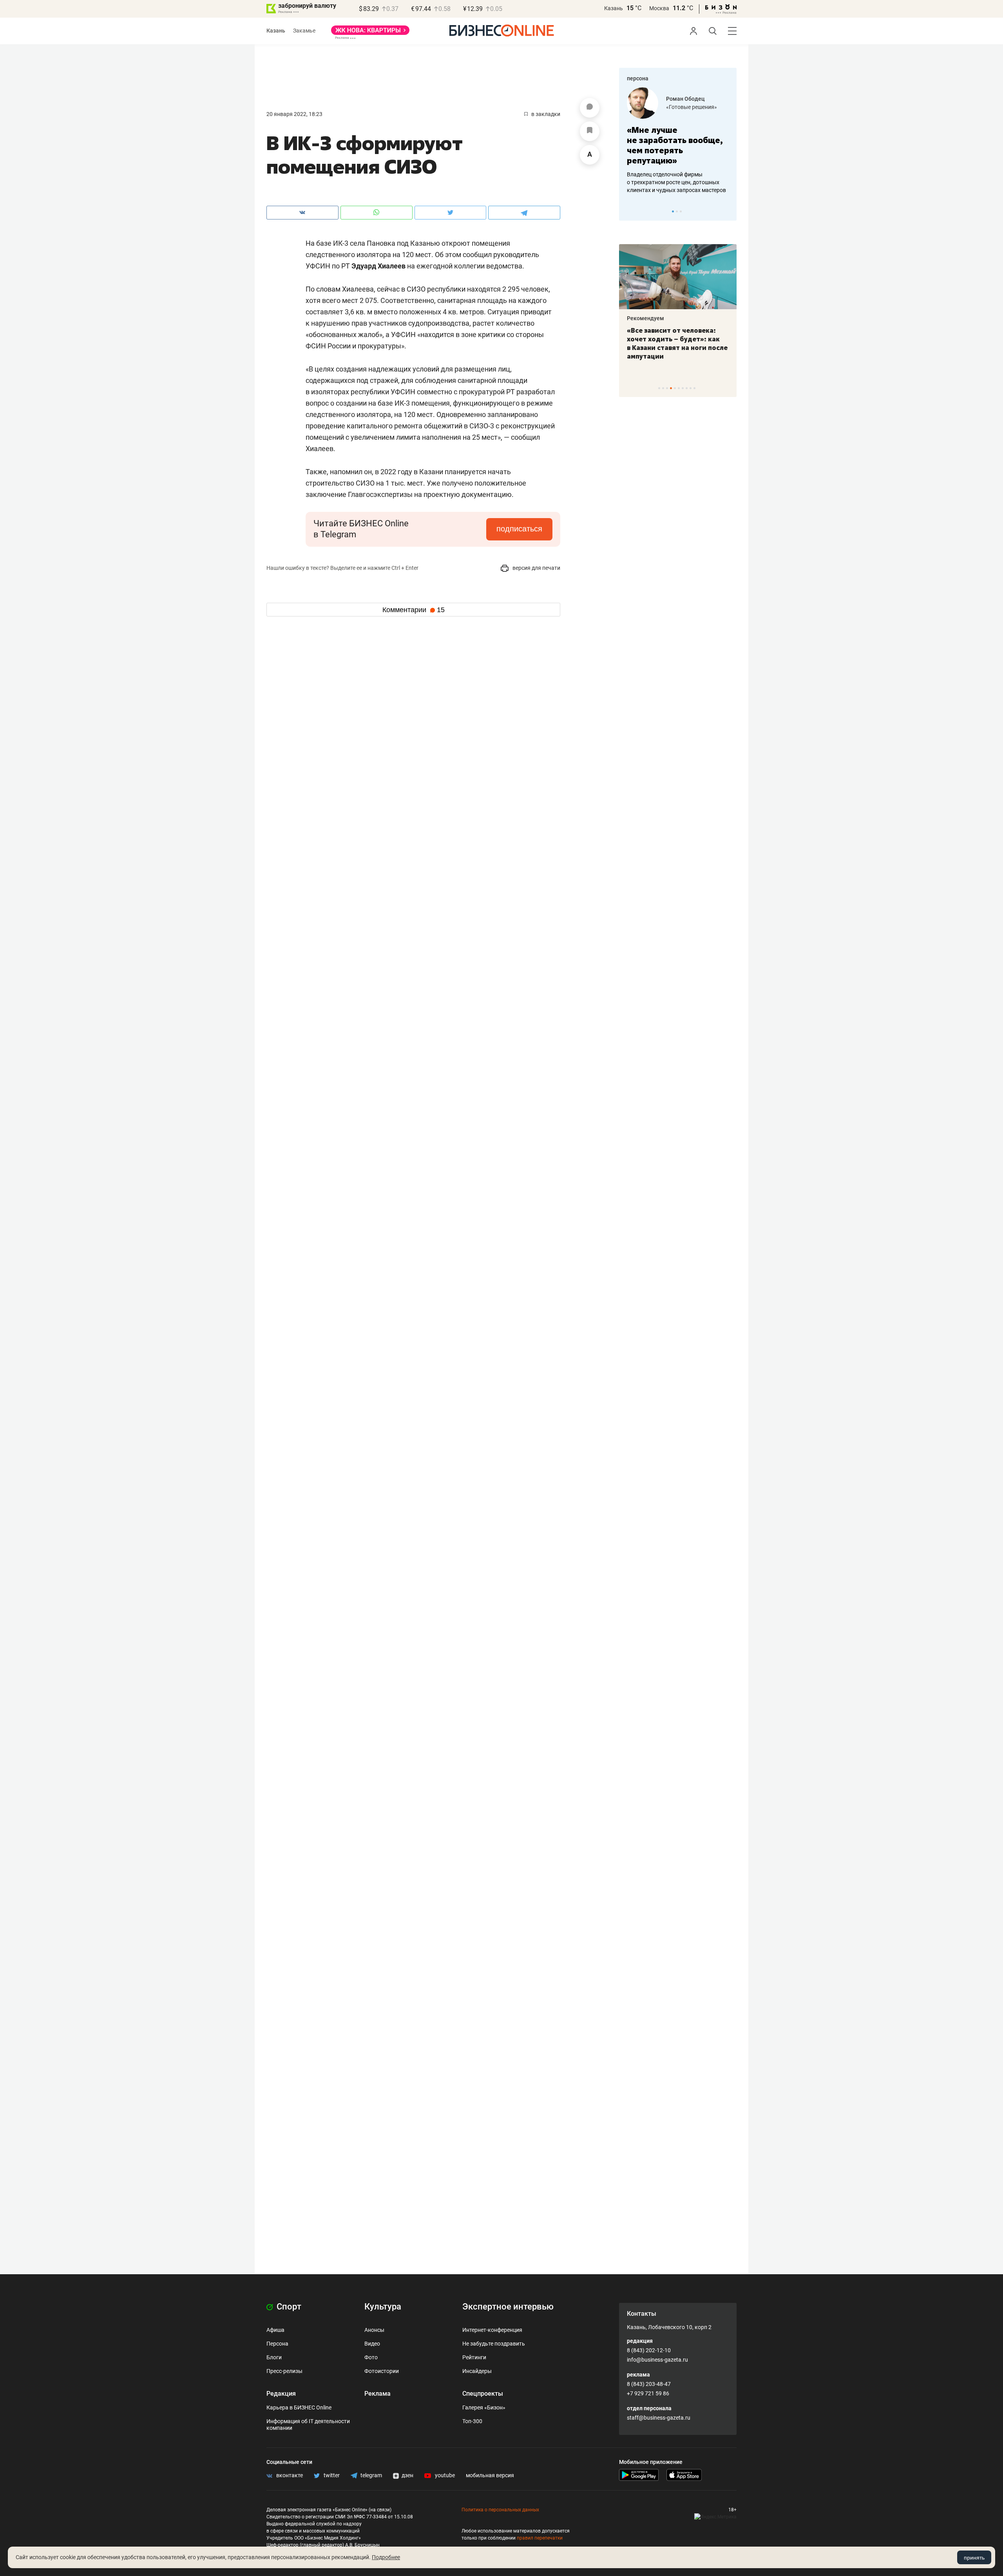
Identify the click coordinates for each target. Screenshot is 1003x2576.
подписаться (519, 529)
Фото (371, 2357)
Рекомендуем (665, 318)
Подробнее (386, 2557)
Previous (630, 211)
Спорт (288, 2307)
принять (974, 2558)
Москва (659, 8)
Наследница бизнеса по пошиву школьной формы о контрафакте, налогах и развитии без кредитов (678, 182)
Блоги (274, 2357)
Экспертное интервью (508, 2307)
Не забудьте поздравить (494, 2344)
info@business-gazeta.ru (657, 2360)
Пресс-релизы (284, 2371)
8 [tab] (687, 388)
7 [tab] (683, 388)
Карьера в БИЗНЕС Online (299, 2407)
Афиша (275, 2330)
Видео (372, 2344)
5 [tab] (675, 388)
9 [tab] (691, 388)
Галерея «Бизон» (484, 2407)
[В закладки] (590, 131)
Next (728, 211)
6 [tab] (679, 388)
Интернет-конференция (492, 2330)
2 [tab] (677, 211)
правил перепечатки (540, 2538)
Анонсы (374, 2330)
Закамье (304, 31)
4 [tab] (671, 388)
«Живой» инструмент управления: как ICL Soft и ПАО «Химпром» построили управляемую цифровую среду (696, 348)
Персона (277, 2344)
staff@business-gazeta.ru (659, 2418)
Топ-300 (472, 2421)
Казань (614, 8)
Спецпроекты (483, 2394)
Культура (383, 2307)
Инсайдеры (477, 2371)
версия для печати (536, 568)
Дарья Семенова (696, 99)
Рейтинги (474, 2357)
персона (638, 78)
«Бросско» (687, 107)
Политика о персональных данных (500, 2510)
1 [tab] (673, 211)
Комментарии (414, 610)
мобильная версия (490, 2475)
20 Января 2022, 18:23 (294, 114)
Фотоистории (382, 2371)
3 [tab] (681, 211)
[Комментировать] (590, 108)
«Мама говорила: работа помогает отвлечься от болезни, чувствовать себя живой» (686, 145)
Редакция (281, 2394)
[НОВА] (370, 33)
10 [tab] (694, 388)
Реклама (377, 2394)
